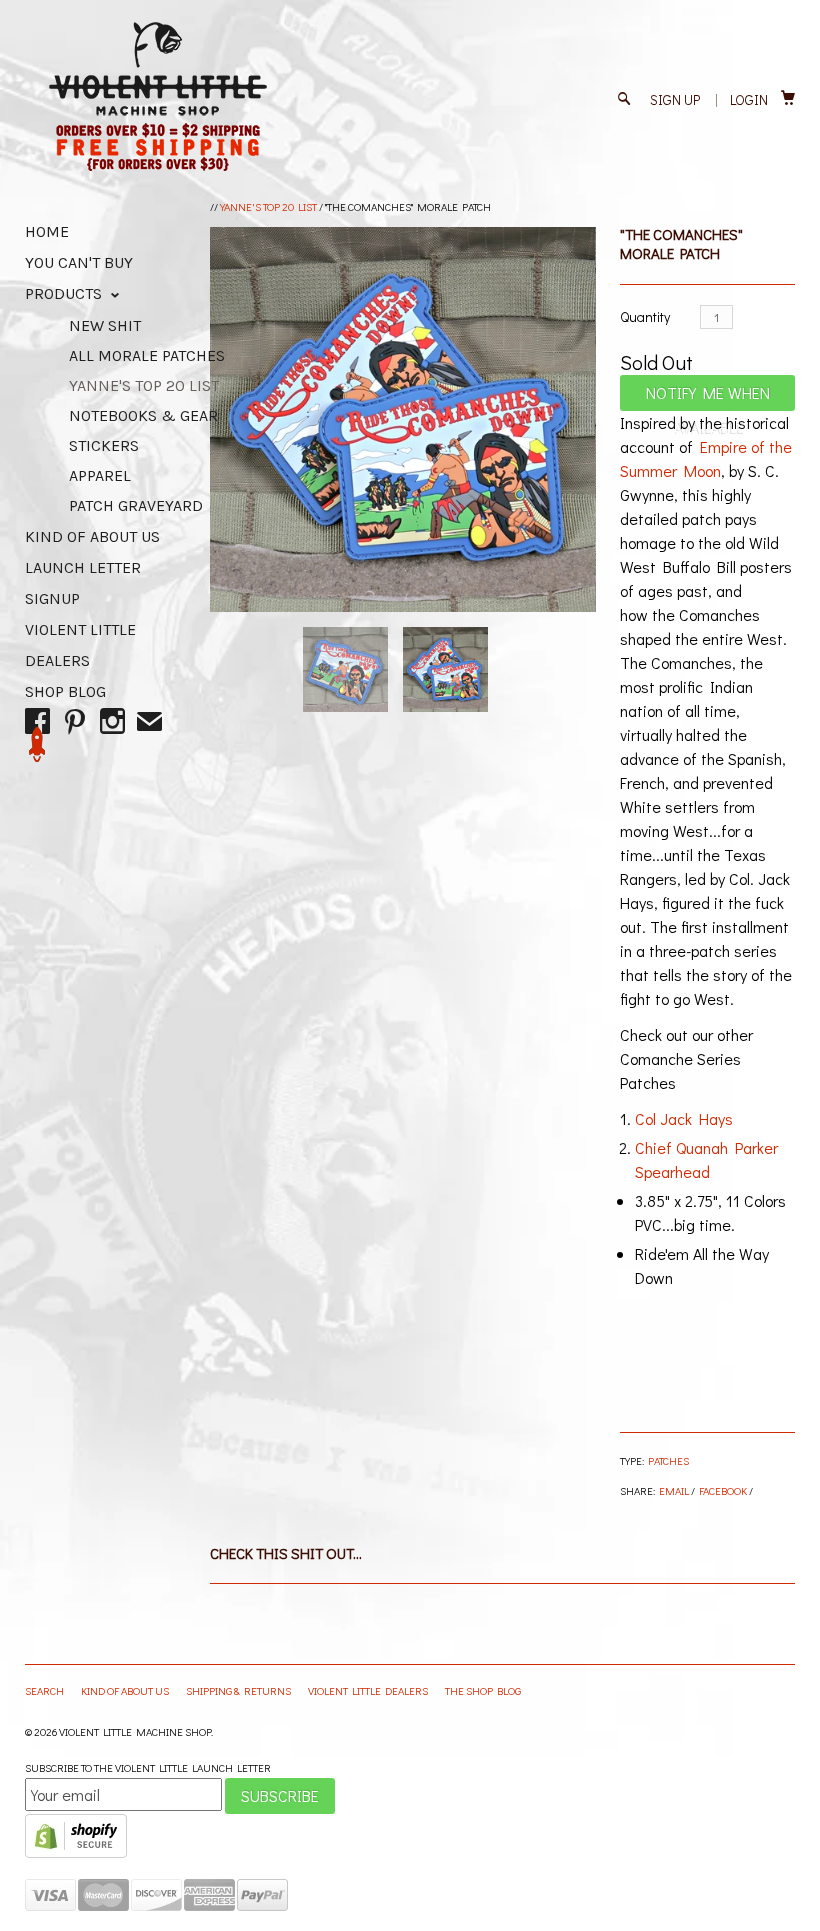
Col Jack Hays (684, 1118)
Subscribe (280, 1795)
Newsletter (37, 744)
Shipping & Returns (239, 1690)
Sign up (675, 99)
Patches (668, 1460)
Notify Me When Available (708, 396)
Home (47, 231)
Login (749, 99)
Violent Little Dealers (369, 1690)
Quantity (645, 316)
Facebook (723, 1490)
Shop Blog (65, 691)
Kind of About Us (92, 536)
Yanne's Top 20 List (268, 206)
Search (45, 1690)
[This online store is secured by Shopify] (76, 1853)
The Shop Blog (483, 1690)
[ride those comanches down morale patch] (402, 419)
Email (674, 1490)
